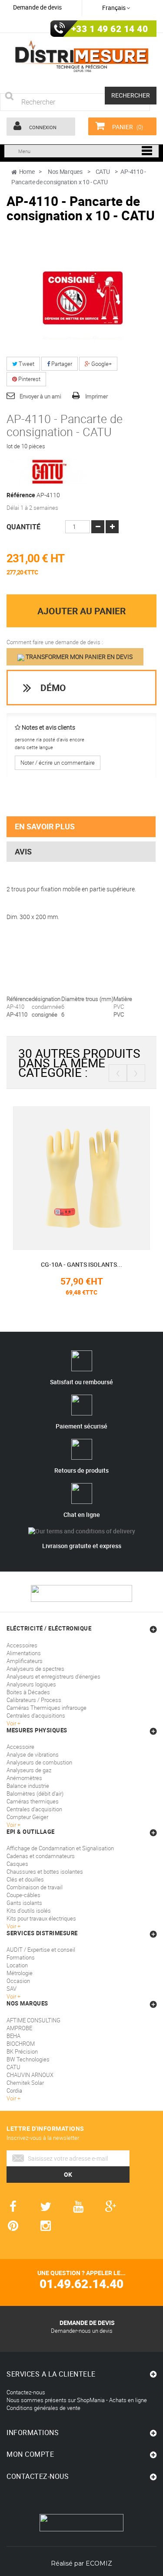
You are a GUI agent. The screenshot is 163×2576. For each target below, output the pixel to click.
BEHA (13, 2036)
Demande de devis (37, 7)
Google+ (101, 364)
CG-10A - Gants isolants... (81, 1264)
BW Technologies (28, 2059)
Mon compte (30, 2454)
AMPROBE (19, 2028)
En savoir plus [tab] (45, 826)
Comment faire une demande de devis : (55, 642)
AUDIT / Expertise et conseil (41, 1950)
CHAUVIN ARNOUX (30, 2075)
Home (27, 171)
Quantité (23, 527)
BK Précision (22, 2051)
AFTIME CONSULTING (33, 2020)
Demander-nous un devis (82, 2331)
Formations (21, 1957)
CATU (13, 2067)
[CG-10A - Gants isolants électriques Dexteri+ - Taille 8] (82, 1177)
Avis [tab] (23, 851)
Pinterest (29, 379)
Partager (61, 364)
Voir (12, 1996)
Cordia (14, 2090)
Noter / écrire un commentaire (58, 763)
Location (17, 1965)
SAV (12, 1989)
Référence (21, 495)
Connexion (42, 127)
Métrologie (20, 1973)
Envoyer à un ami (40, 396)
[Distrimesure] (81, 57)
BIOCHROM (21, 2044)
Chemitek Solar (25, 2083)
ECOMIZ (99, 2563)
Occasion (18, 1981)
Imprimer (96, 396)
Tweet (26, 364)
